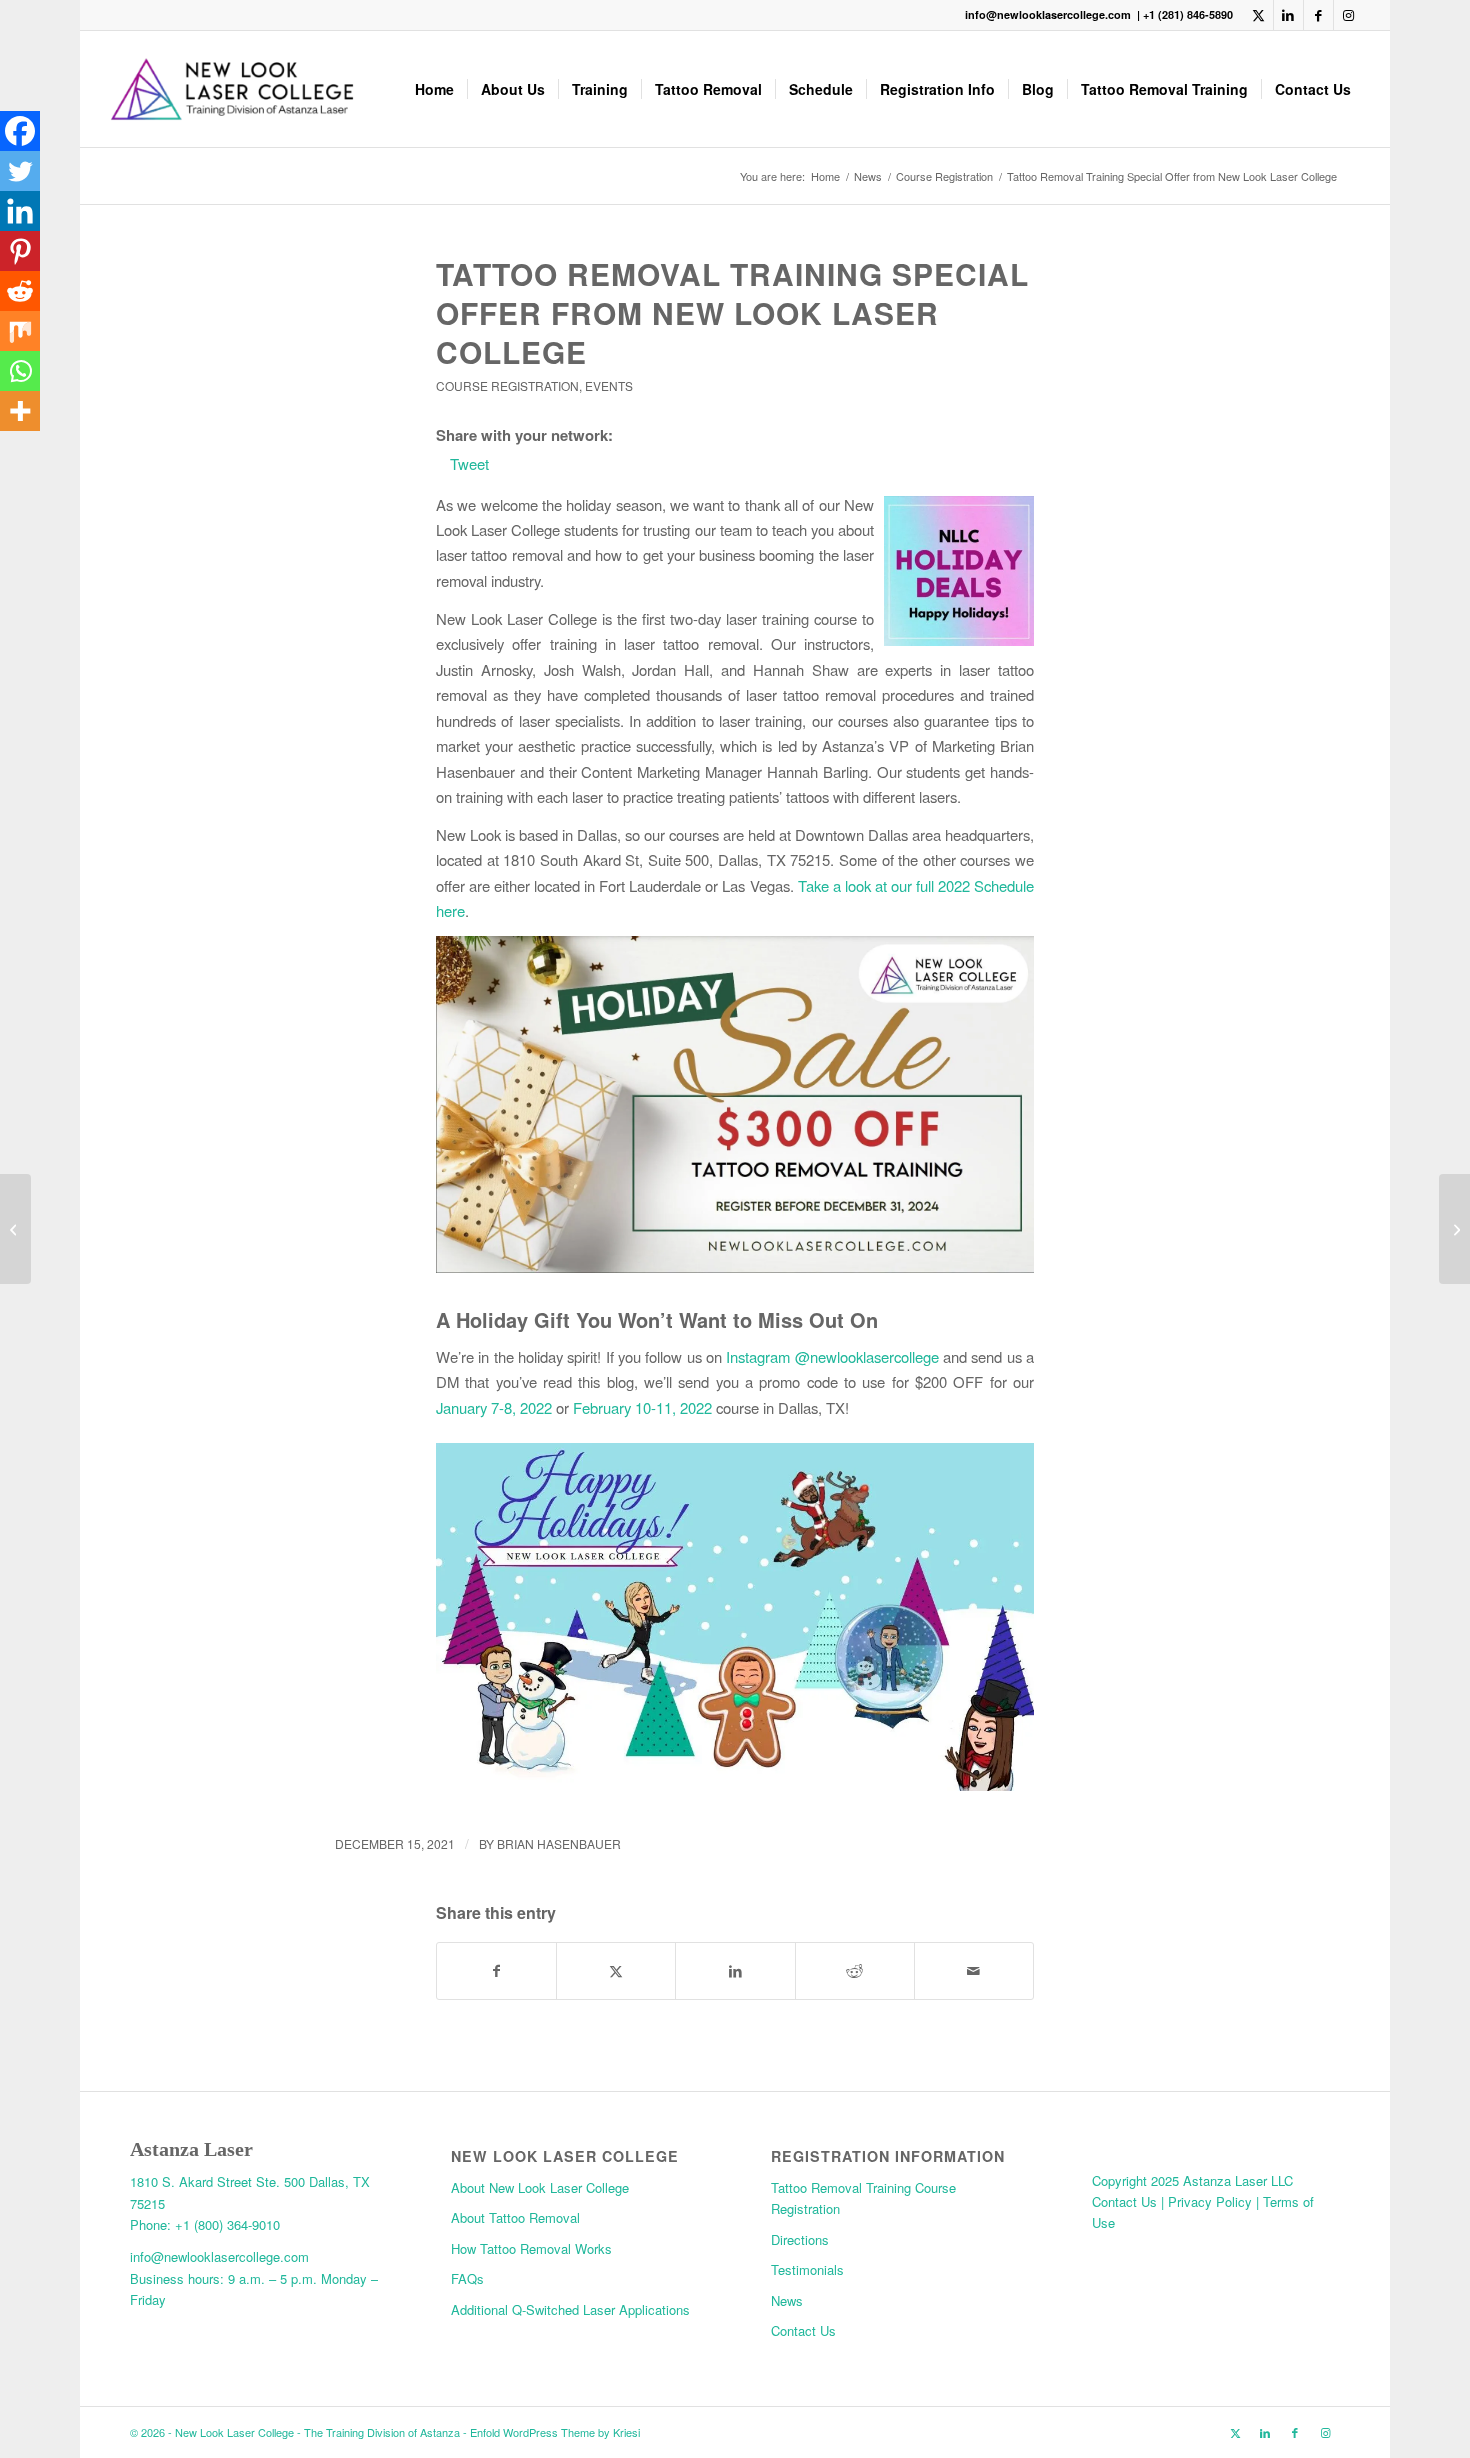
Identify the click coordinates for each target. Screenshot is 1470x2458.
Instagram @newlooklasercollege (832, 1356)
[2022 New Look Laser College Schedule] (15, 1229)
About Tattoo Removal (515, 2217)
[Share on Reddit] (855, 1971)
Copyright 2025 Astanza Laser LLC (1192, 2180)
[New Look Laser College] (232, 89)
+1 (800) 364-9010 (227, 2224)
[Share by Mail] (974, 1971)
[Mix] (20, 331)
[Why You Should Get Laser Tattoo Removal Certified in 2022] (1454, 1229)
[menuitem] (434, 89)
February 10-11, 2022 (642, 1407)
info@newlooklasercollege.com (1049, 14)
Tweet (469, 463)
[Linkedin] (20, 211)
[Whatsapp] (20, 371)
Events (609, 385)
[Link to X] (1258, 15)
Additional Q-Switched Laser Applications (570, 2309)
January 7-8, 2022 (494, 1407)
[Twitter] (20, 171)
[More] (20, 411)
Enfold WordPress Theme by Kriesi (555, 2432)
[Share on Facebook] (496, 1971)
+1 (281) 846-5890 (1188, 14)
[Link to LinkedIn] (1288, 15)
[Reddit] (20, 291)
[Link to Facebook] (1318, 15)
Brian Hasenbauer (559, 1843)
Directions (800, 2239)
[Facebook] (20, 131)
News (787, 2300)
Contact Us (803, 2330)
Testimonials (807, 2269)
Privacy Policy (1212, 2201)
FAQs (467, 2278)
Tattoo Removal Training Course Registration (863, 2198)
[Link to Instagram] (1349, 15)
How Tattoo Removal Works (531, 2248)
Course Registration (507, 385)
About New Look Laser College (540, 2187)
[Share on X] (616, 1971)
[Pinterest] (20, 251)
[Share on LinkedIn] (735, 1971)
